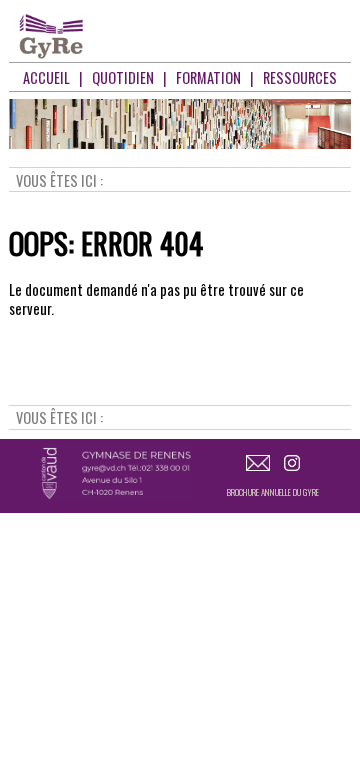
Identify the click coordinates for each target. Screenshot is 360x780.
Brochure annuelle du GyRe (273, 492)
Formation (208, 77)
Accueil (46, 77)
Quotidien (123, 77)
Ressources (300, 77)
